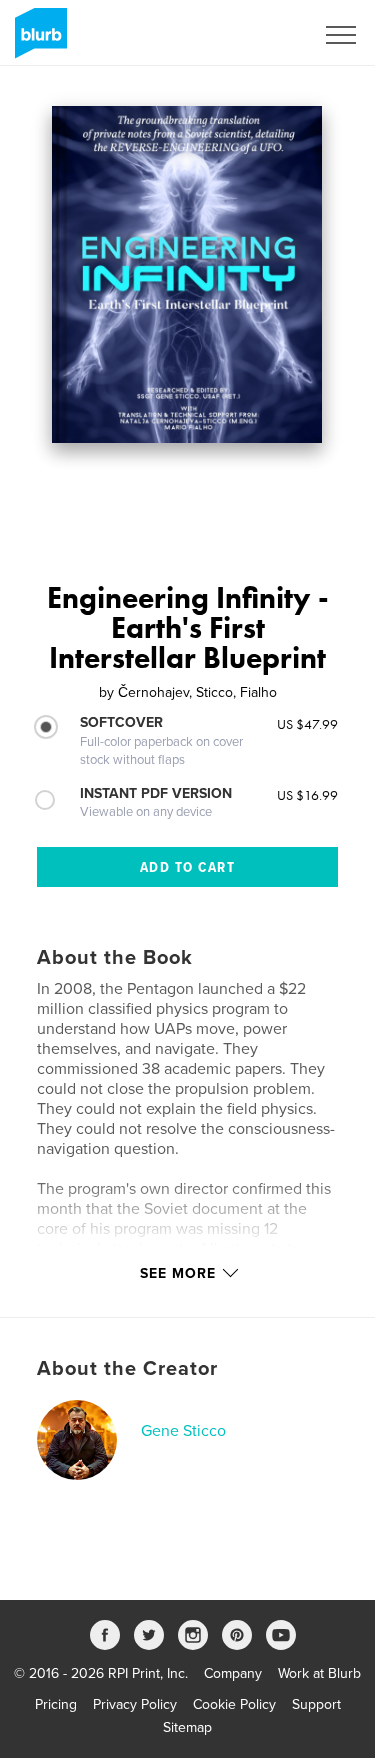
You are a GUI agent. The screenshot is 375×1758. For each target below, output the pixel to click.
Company (233, 1673)
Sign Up (263, 35)
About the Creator (127, 1369)
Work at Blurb (319, 1673)
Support (316, 1704)
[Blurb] (37, 41)
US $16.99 (307, 795)
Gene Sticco (183, 1431)
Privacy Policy (135, 1704)
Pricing (56, 1704)
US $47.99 (307, 724)
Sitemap (187, 1727)
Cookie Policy (234, 1704)
